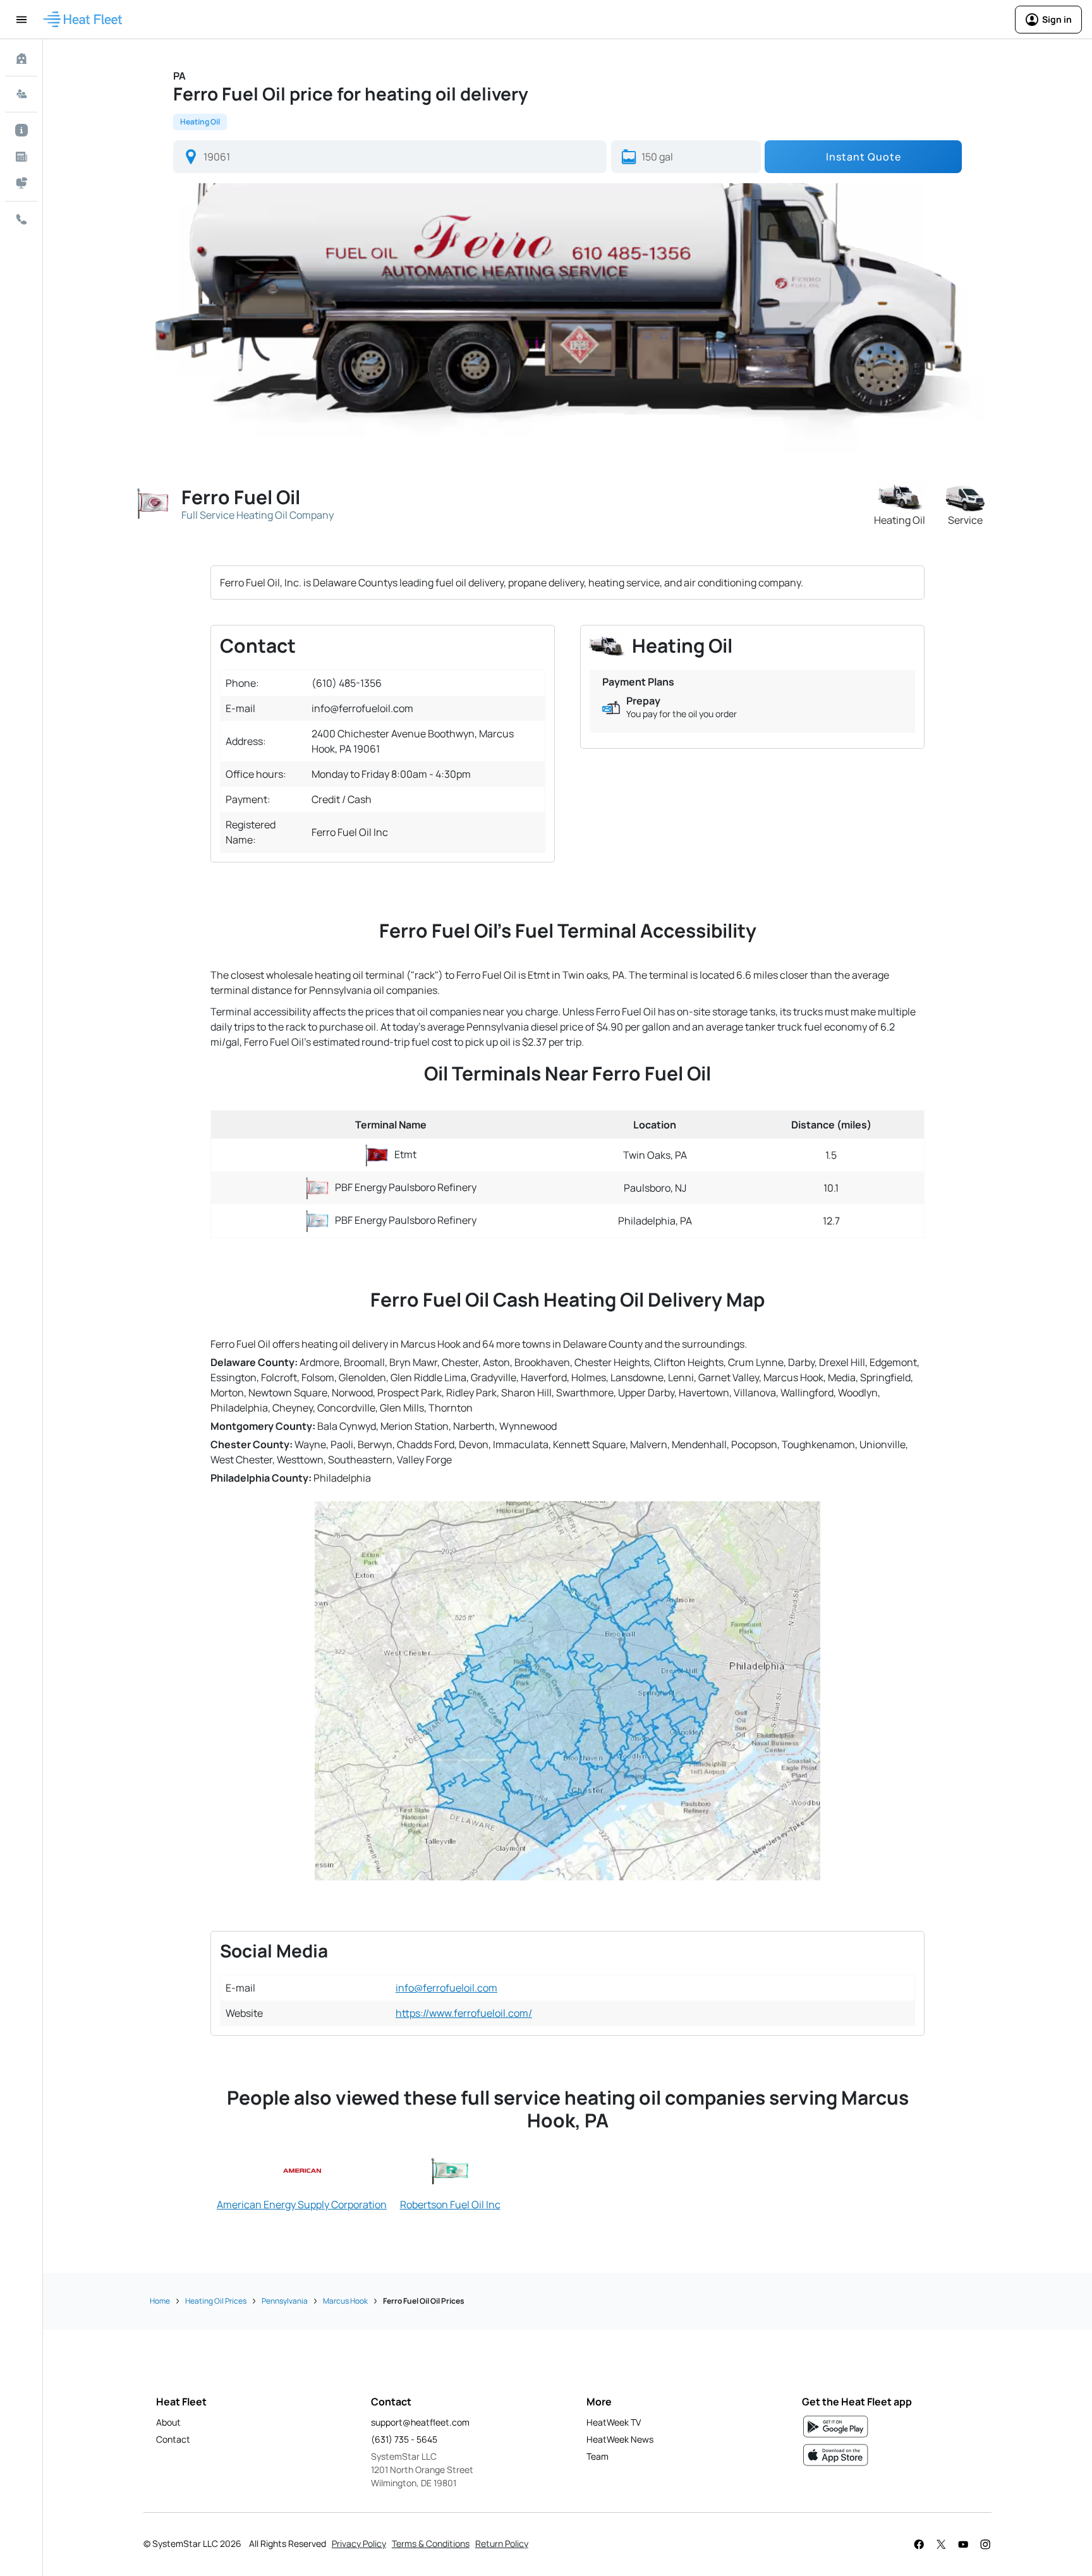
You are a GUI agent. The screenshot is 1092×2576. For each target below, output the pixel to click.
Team (598, 2456)
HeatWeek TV (614, 2422)
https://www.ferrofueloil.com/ (464, 2013)
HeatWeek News (620, 2439)
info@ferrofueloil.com (446, 1988)
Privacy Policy (359, 2543)
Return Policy (502, 2543)
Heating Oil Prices (216, 2301)
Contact (173, 2439)
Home (160, 2301)
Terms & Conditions (431, 2543)
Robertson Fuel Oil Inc (450, 2204)
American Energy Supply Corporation (302, 2204)
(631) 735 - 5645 (404, 2439)
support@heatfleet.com (420, 2422)
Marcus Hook (345, 2301)
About (168, 2422)
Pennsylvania (285, 2301)
